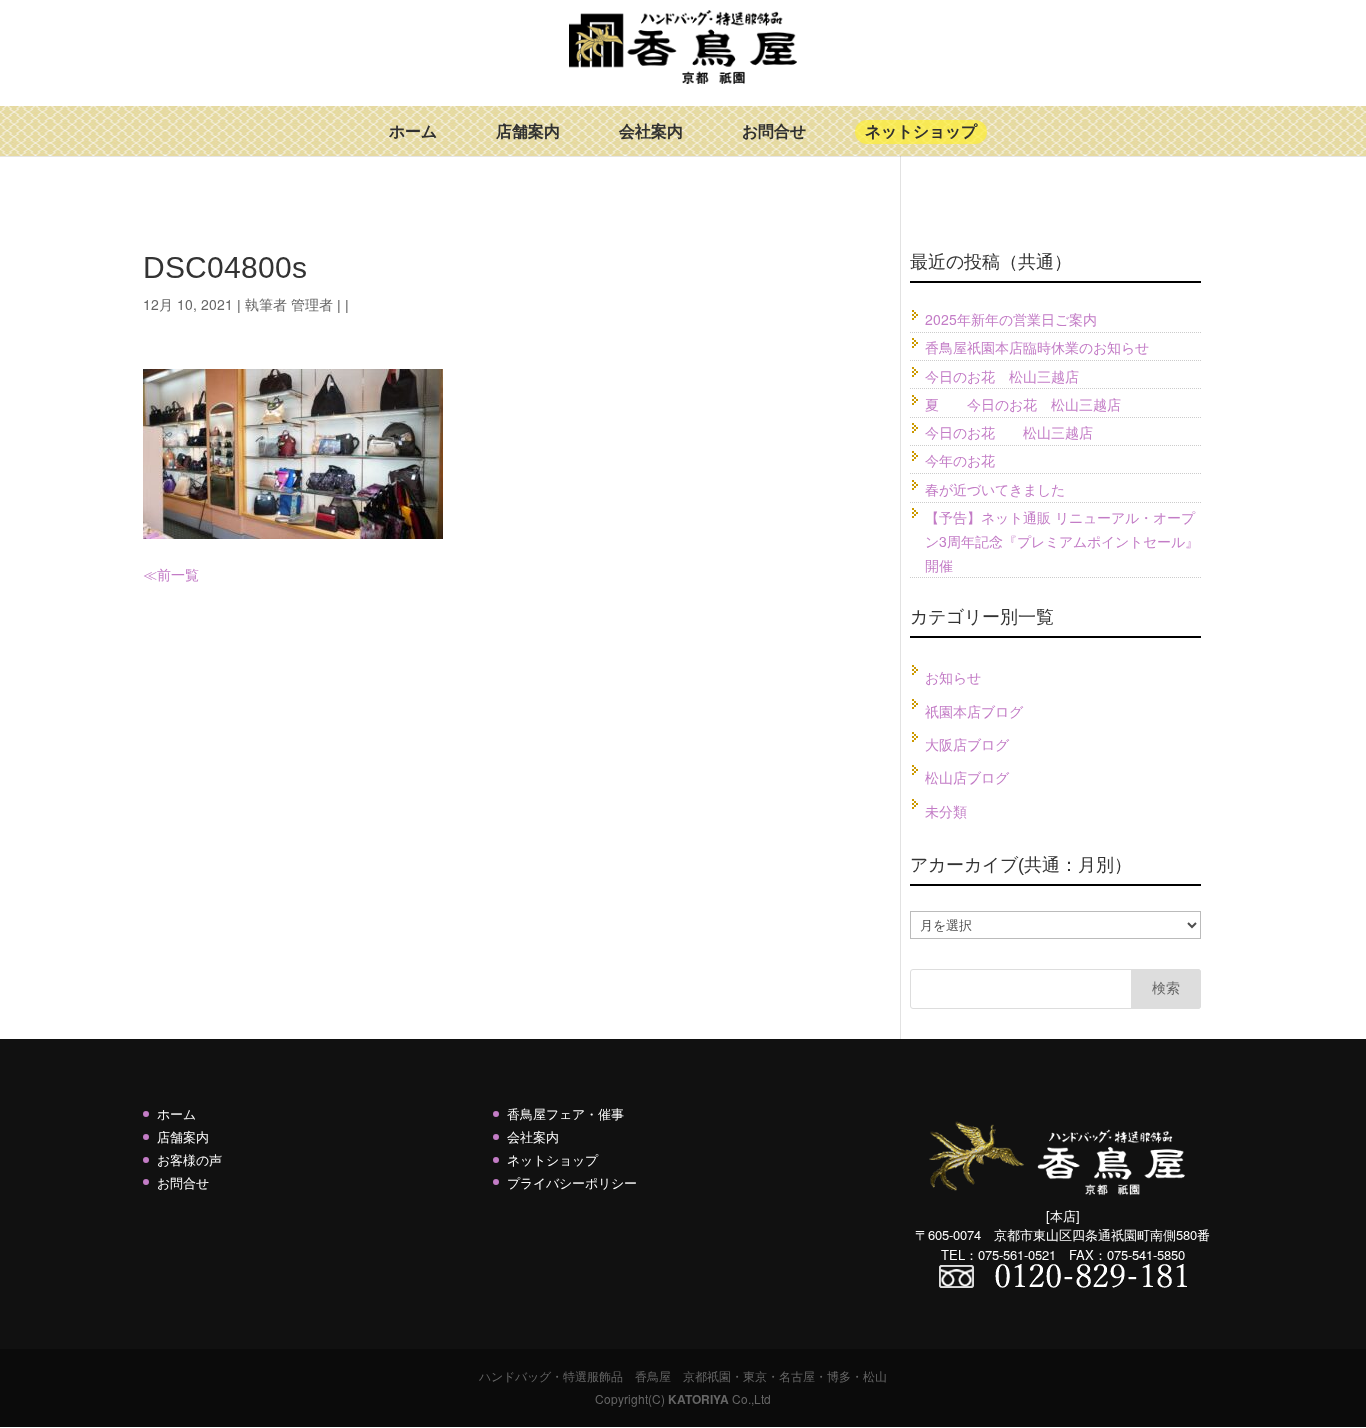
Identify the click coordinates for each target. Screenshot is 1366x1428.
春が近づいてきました (995, 489)
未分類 (946, 811)
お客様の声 (189, 1159)
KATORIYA (698, 1399)
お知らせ (953, 677)
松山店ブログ (967, 777)
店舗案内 (528, 131)
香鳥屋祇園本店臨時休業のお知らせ (1037, 347)
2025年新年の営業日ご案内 (1011, 319)
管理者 (312, 304)
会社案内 (651, 131)
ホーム (413, 131)
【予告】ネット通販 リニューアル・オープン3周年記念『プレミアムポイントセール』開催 (1062, 541)
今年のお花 (960, 460)
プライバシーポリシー (572, 1182)
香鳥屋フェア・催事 (565, 1113)
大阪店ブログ (967, 744)
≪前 (157, 574)
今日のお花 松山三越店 (1002, 376)
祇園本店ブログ (974, 711)
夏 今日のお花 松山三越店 (1023, 404)
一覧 (185, 574)
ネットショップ (921, 131)
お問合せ (774, 131)
